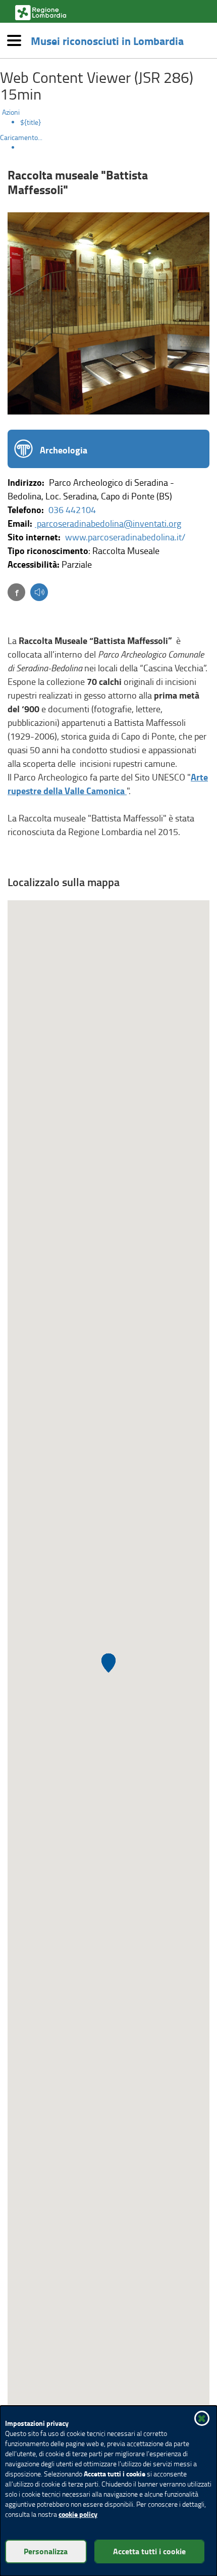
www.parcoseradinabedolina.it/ (125, 537)
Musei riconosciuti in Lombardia (107, 40)
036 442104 (72, 510)
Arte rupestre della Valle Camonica (108, 784)
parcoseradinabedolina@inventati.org (108, 523)
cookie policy (78, 2514)
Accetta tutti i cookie (149, 2551)
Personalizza (46, 2551)
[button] (39, 593)
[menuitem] (119, 122)
